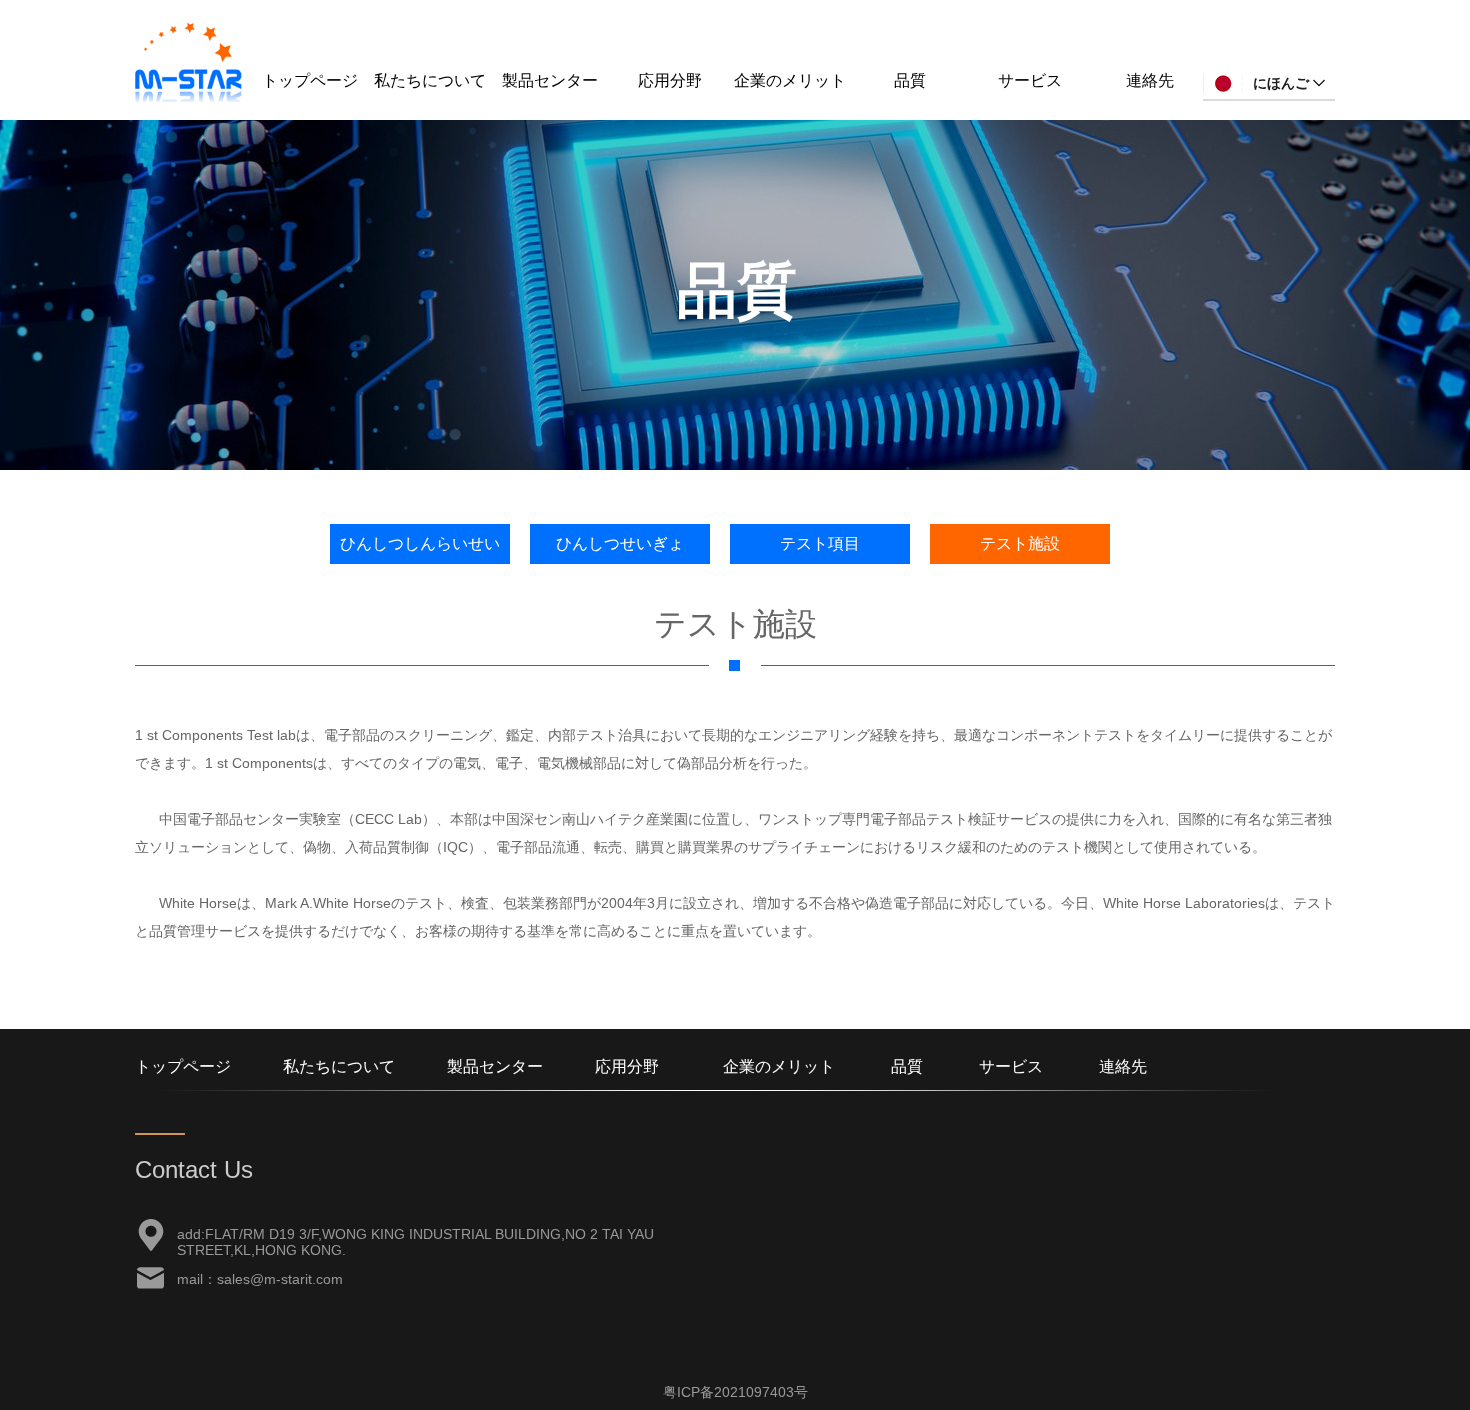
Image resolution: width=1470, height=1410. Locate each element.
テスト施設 (1020, 543)
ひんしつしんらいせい (420, 543)
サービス (1030, 80)
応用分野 (670, 80)
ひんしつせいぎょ (620, 543)
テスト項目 (820, 543)
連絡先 (1150, 80)
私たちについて (430, 80)
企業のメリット (790, 80)
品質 (910, 80)
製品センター (550, 80)
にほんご (1281, 83)
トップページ (310, 80)
